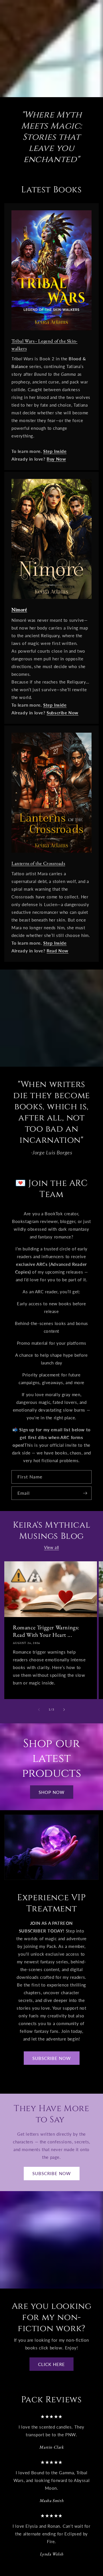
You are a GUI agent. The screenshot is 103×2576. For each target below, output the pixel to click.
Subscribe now (52, 2058)
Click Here (51, 2364)
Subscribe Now (52, 2173)
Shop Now (52, 1792)
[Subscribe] (85, 1493)
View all (51, 1547)
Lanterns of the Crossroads (38, 863)
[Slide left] (39, 1710)
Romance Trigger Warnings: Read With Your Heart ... (46, 1631)
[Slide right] (64, 1710)
